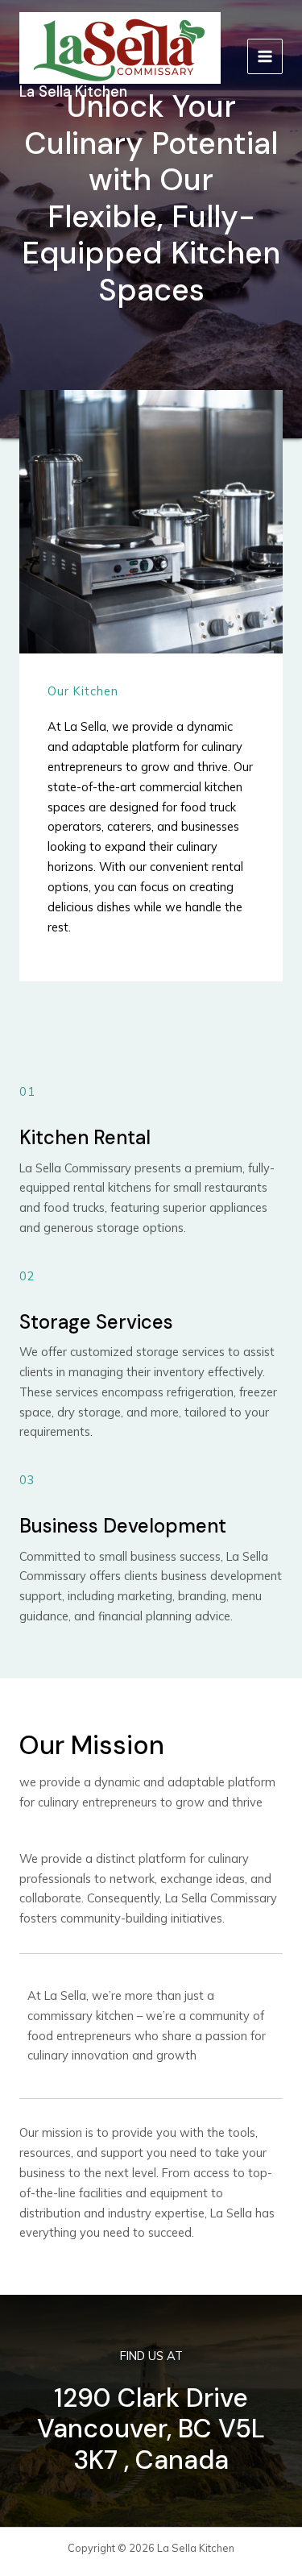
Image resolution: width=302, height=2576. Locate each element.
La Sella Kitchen (73, 92)
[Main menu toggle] (265, 56)
